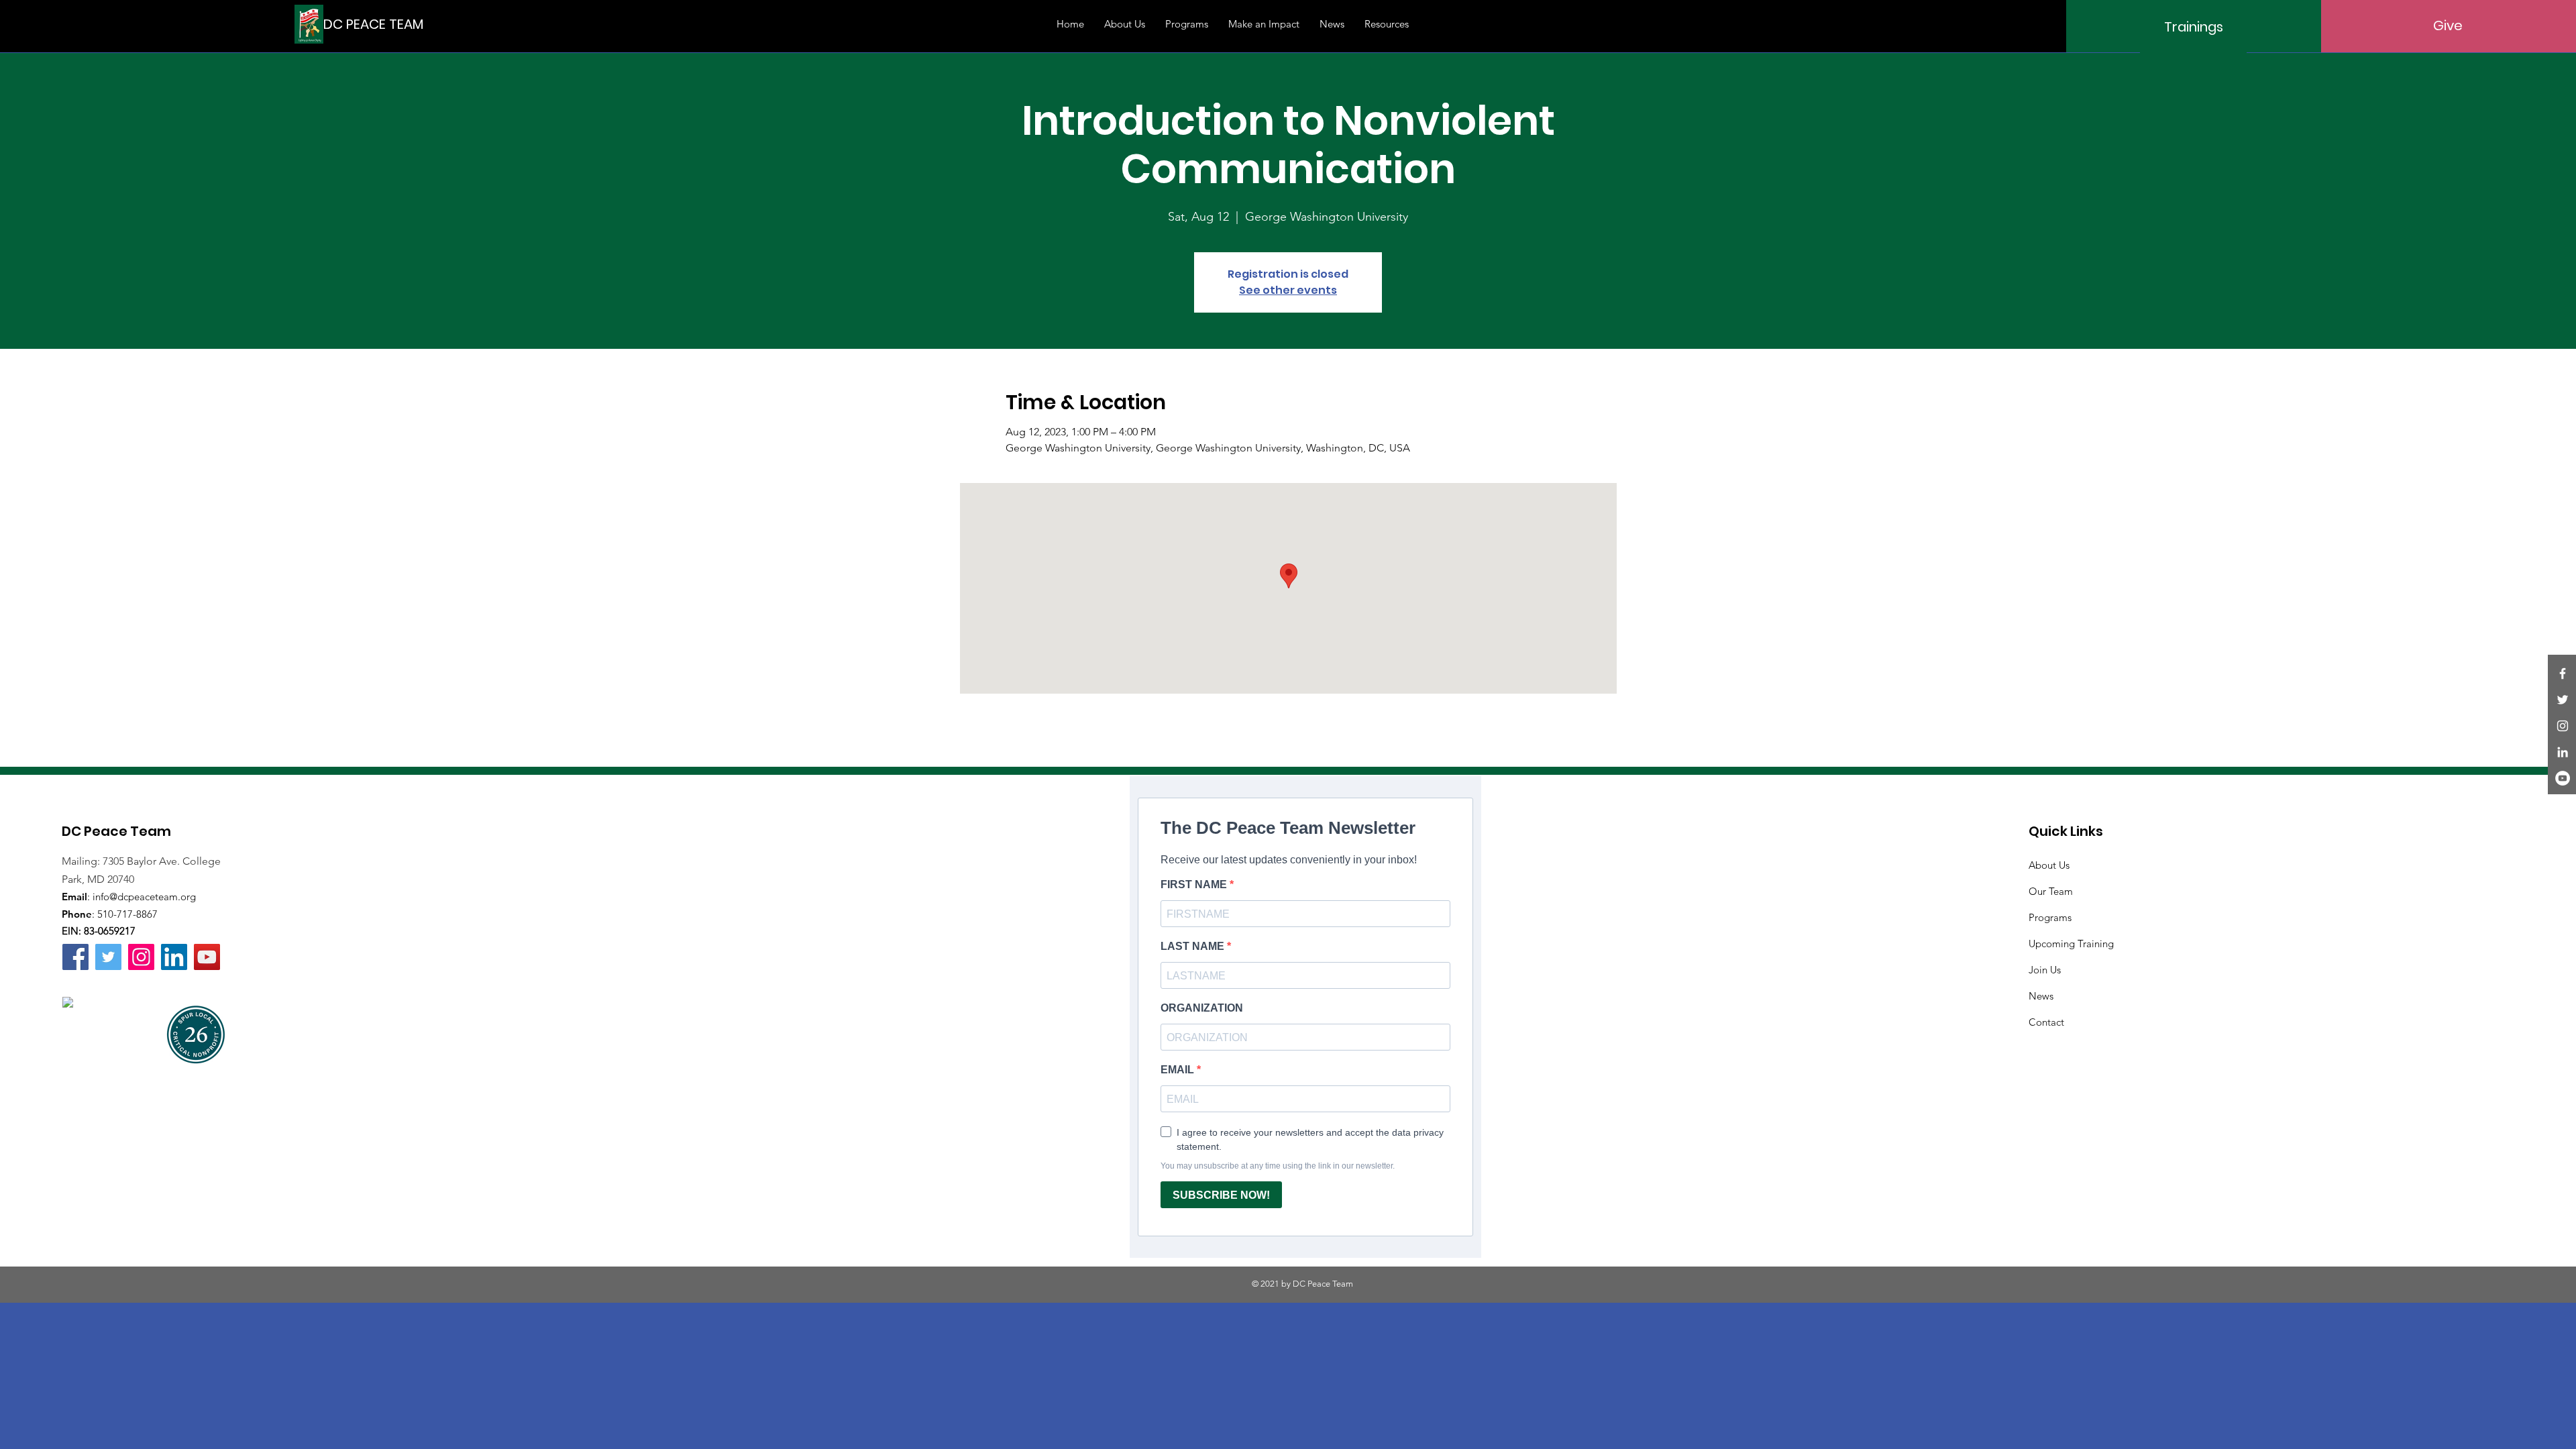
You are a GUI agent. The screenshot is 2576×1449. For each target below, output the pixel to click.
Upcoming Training (2071, 944)
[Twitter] (2563, 700)
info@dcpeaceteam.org (144, 897)
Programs (2050, 917)
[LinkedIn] (2563, 752)
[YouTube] (2563, 778)
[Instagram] (2563, 726)
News (2041, 996)
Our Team (2051, 891)
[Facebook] (2563, 674)
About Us (2049, 865)
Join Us (2045, 970)
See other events (1288, 290)
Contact (2046, 1022)
